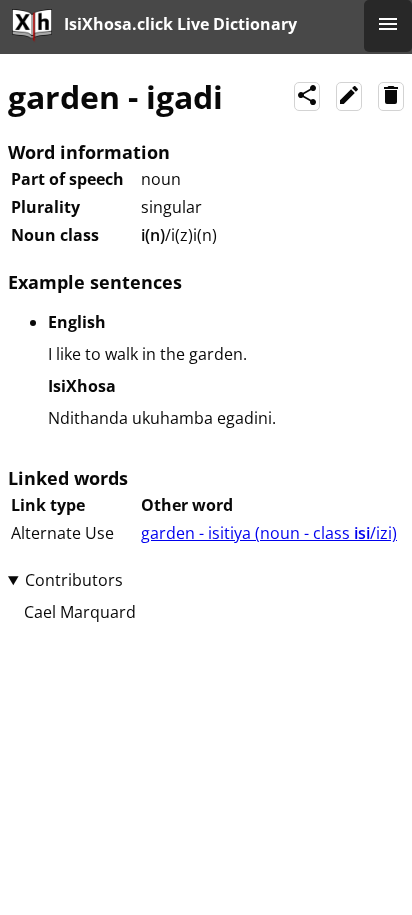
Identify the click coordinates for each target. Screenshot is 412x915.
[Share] (307, 96)
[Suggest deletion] (391, 96)
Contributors (74, 580)
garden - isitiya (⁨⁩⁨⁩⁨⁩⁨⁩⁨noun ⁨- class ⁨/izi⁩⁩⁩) (269, 533)
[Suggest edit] (349, 96)
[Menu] (388, 26)
